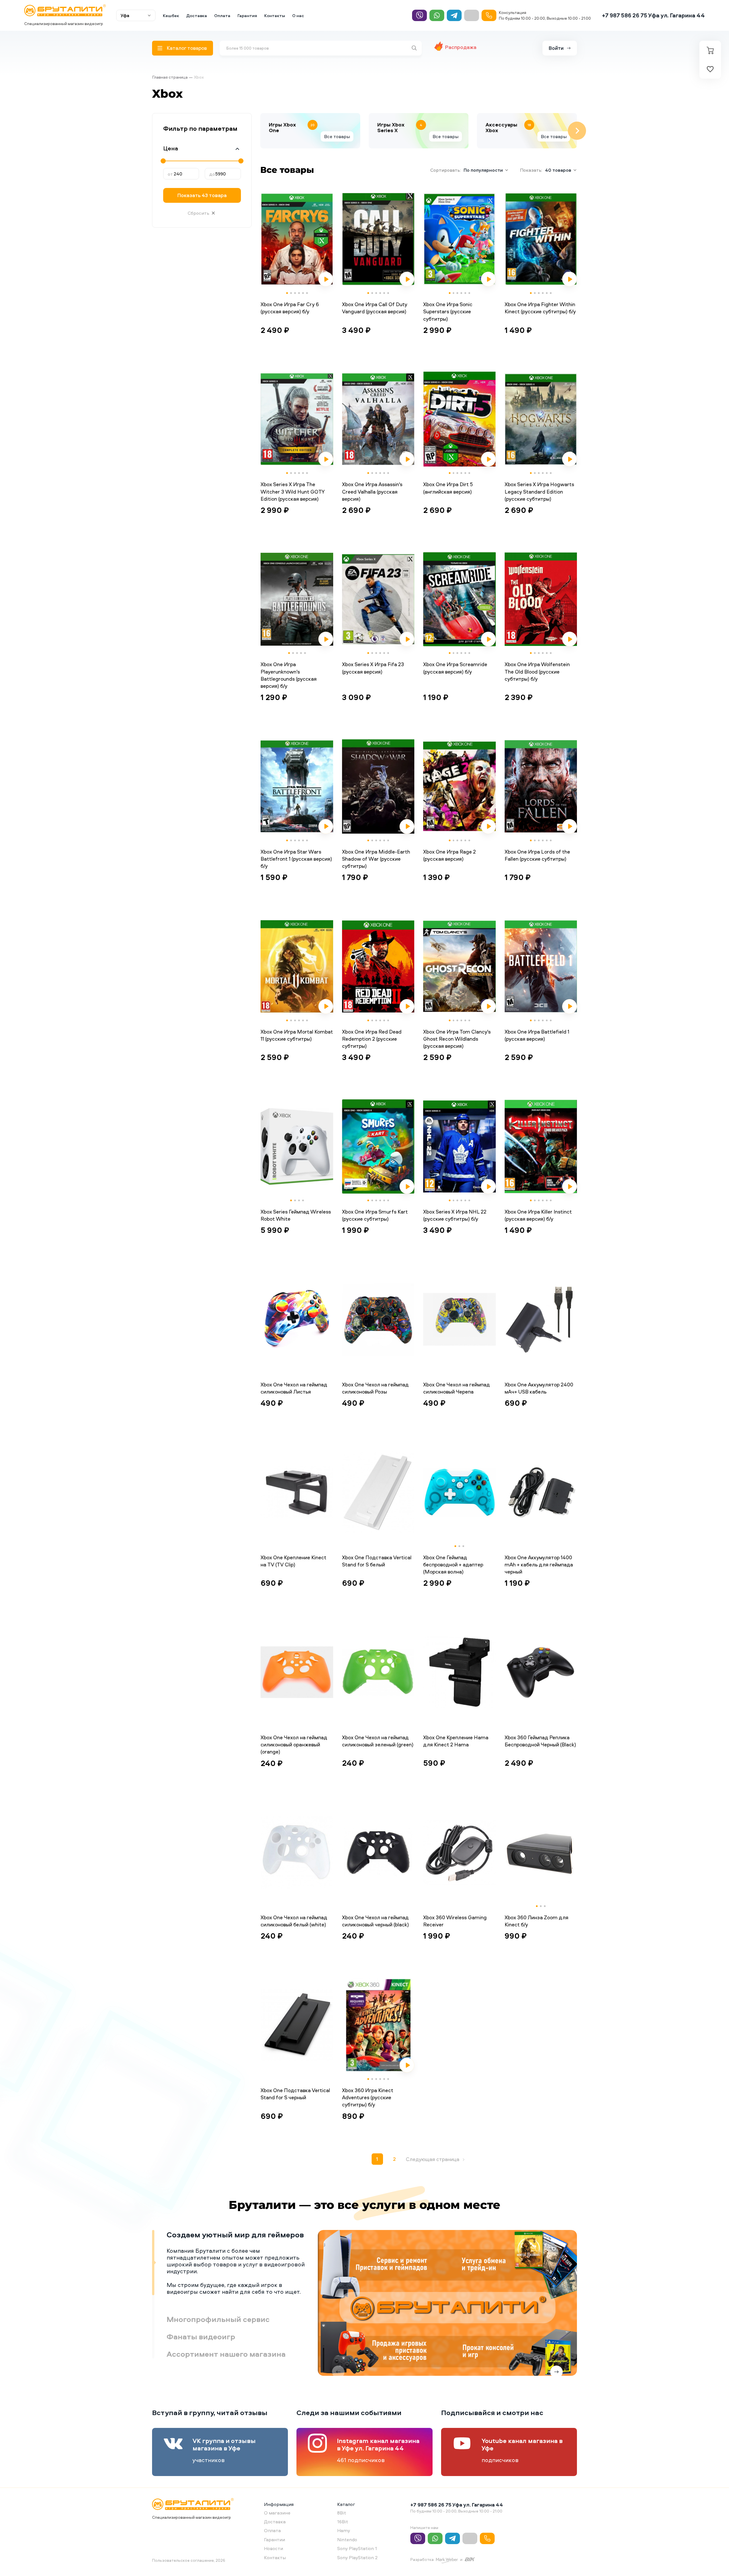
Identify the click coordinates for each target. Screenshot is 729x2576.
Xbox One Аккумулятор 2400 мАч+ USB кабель (539, 1388)
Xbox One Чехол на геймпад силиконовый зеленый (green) (378, 1741)
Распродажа (461, 47)
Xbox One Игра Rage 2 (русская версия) (450, 855)
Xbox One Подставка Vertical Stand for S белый (377, 1561)
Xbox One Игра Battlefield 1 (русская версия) (537, 1035)
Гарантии (275, 2540)
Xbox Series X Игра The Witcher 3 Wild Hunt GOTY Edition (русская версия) (292, 491)
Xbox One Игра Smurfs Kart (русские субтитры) (375, 1215)
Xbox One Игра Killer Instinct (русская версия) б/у (538, 1215)
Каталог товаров (187, 48)
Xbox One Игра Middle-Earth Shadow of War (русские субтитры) (376, 859)
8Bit (342, 2513)
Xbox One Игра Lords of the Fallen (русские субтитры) (537, 855)
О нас (298, 16)
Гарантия (247, 16)
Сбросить (198, 213)
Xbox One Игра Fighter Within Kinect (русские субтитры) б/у (540, 308)
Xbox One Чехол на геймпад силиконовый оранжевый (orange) (294, 1745)
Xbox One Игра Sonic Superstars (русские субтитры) (448, 311)
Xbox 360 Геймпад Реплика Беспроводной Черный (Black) (540, 1741)
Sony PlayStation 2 (357, 2557)
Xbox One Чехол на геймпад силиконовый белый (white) (294, 1921)
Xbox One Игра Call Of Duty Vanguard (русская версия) (375, 308)
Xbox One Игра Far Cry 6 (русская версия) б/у (290, 308)
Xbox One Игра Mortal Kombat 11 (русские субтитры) (297, 1035)
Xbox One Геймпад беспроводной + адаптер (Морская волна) (453, 1565)
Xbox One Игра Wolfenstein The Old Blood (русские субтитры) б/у (537, 671)
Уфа (125, 15)
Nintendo (347, 2540)
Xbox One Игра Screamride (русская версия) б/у (455, 668)
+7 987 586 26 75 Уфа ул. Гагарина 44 (653, 15)
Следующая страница (433, 2159)
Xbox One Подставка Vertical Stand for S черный (295, 2094)
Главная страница (170, 77)
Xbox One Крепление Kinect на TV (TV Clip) (293, 1561)
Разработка (422, 2559)
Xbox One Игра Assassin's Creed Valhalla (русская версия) (372, 491)
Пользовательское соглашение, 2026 (189, 2560)
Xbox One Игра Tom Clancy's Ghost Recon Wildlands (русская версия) (457, 1039)
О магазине (277, 2513)
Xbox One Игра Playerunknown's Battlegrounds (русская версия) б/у (289, 675)
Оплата (222, 16)
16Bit (343, 2522)
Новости (274, 2548)
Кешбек (171, 16)
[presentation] (260, 131)
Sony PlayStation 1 (357, 2548)
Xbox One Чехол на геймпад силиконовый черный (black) (375, 1921)
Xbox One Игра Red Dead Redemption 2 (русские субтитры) (372, 1039)
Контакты (275, 16)
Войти (556, 48)
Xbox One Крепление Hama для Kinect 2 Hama (456, 1741)
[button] (287, 293)
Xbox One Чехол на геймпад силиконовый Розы (375, 1388)
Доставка (197, 16)
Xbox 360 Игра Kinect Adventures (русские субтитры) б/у (368, 2097)
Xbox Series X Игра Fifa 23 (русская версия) (373, 668)
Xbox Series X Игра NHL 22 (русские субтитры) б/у (455, 1215)
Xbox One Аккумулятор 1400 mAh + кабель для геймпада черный (539, 1565)
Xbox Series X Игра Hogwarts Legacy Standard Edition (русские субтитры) (539, 491)
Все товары (337, 136)
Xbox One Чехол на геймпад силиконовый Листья (294, 1388)
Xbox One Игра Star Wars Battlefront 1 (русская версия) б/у (296, 859)
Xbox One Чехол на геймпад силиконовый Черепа (456, 1388)
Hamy (344, 2530)
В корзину (279, 344)
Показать (202, 195)
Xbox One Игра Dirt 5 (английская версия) (448, 488)
